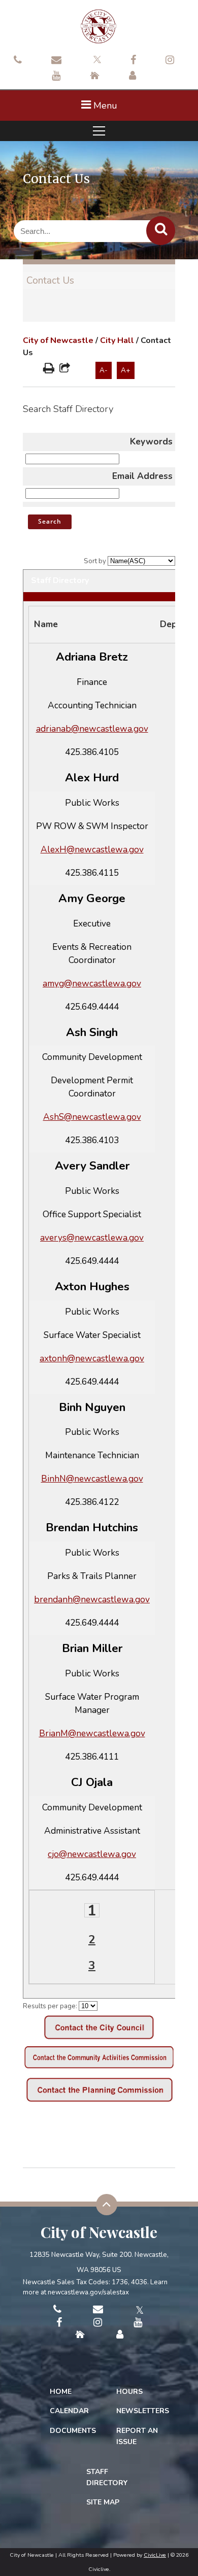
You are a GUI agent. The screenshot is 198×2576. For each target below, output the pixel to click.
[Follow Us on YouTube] (56, 77)
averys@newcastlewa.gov (92, 1238)
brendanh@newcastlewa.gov (92, 1599)
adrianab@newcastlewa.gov (92, 729)
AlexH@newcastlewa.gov (92, 849)
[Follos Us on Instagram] (170, 61)
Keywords (151, 441)
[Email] (56, 61)
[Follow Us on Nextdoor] (95, 77)
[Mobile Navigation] (99, 131)
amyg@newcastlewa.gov (92, 983)
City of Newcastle (58, 340)
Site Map (103, 2502)
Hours (129, 2392)
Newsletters (143, 2411)
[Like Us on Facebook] (133, 61)
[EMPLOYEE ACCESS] (133, 77)
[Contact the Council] (99, 2037)
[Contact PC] (99, 2101)
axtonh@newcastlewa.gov (92, 1358)
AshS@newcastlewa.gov (92, 1117)
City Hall (117, 340)
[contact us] (18, 61)
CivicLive (155, 2555)
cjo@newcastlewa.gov (92, 1854)
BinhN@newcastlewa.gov (92, 1479)
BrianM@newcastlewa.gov (92, 1733)
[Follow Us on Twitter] (96, 59)
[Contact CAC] (99, 2069)
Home (61, 2392)
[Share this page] (65, 369)
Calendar (69, 2411)
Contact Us (50, 281)
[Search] (161, 231)
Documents (73, 2431)
